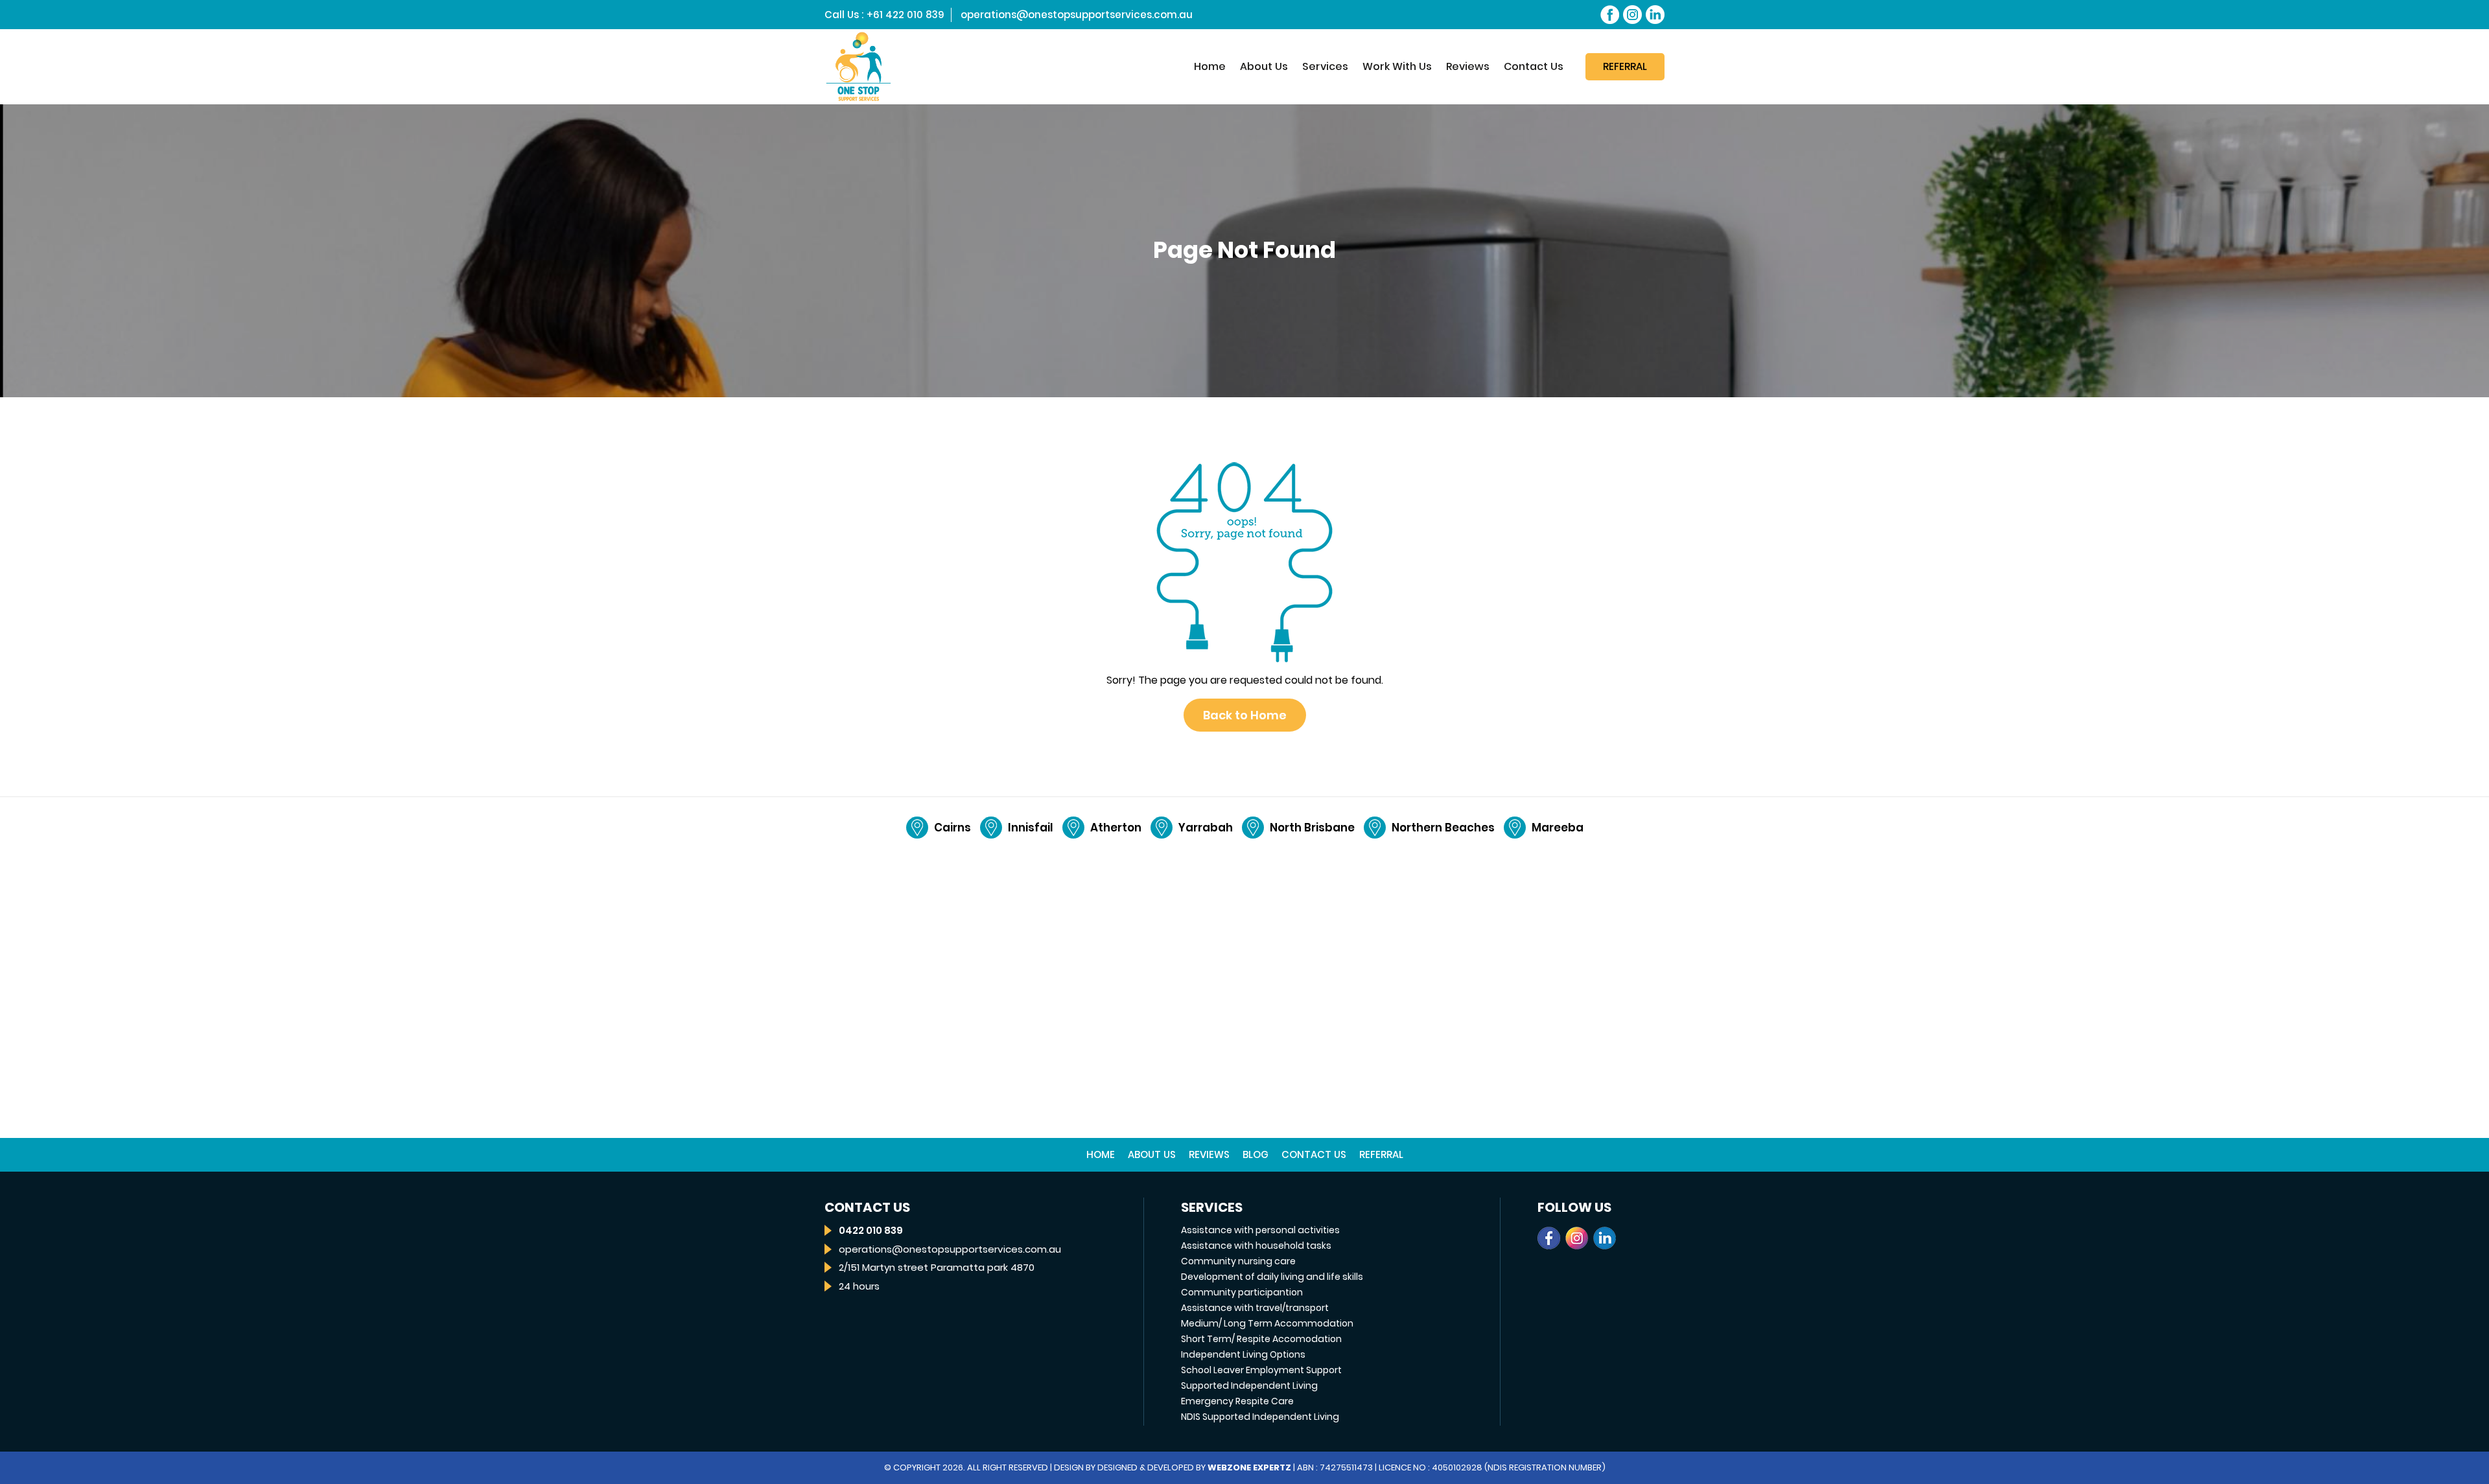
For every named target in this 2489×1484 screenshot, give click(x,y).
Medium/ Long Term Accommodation (1267, 1323)
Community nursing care (1238, 1261)
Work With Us (1397, 66)
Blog (1256, 1154)
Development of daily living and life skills (1272, 1277)
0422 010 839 (871, 1230)
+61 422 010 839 (906, 15)
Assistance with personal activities (1260, 1230)
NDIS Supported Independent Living (1260, 1417)
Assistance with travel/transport (1255, 1308)
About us (1264, 66)
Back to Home (1245, 715)
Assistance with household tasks (1256, 1246)
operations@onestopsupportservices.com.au (1077, 15)
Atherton (1116, 828)
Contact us (1314, 1154)
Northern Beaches (1443, 828)
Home (1210, 66)
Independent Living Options (1243, 1354)
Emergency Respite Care (1237, 1401)
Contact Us (1534, 66)
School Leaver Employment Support (1261, 1370)
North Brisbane (1312, 828)
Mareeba (1558, 828)
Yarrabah (1206, 828)
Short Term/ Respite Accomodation (1261, 1339)
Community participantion (1242, 1292)
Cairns (952, 828)
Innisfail (1031, 828)
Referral (1625, 66)
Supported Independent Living (1249, 1385)
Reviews (1468, 66)
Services (1325, 66)
